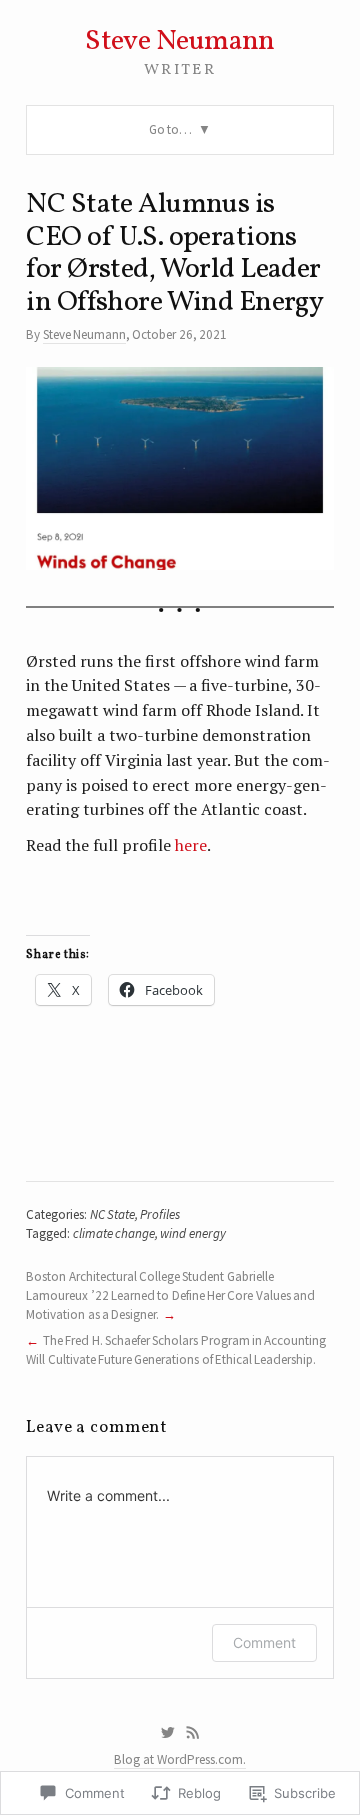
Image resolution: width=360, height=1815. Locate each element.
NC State (112, 1214)
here (191, 845)
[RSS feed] (193, 1733)
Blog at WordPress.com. (180, 1759)
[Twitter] (167, 1733)
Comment (264, 1642)
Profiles (160, 1214)
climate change (114, 1233)
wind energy (192, 1233)
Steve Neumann (180, 41)
